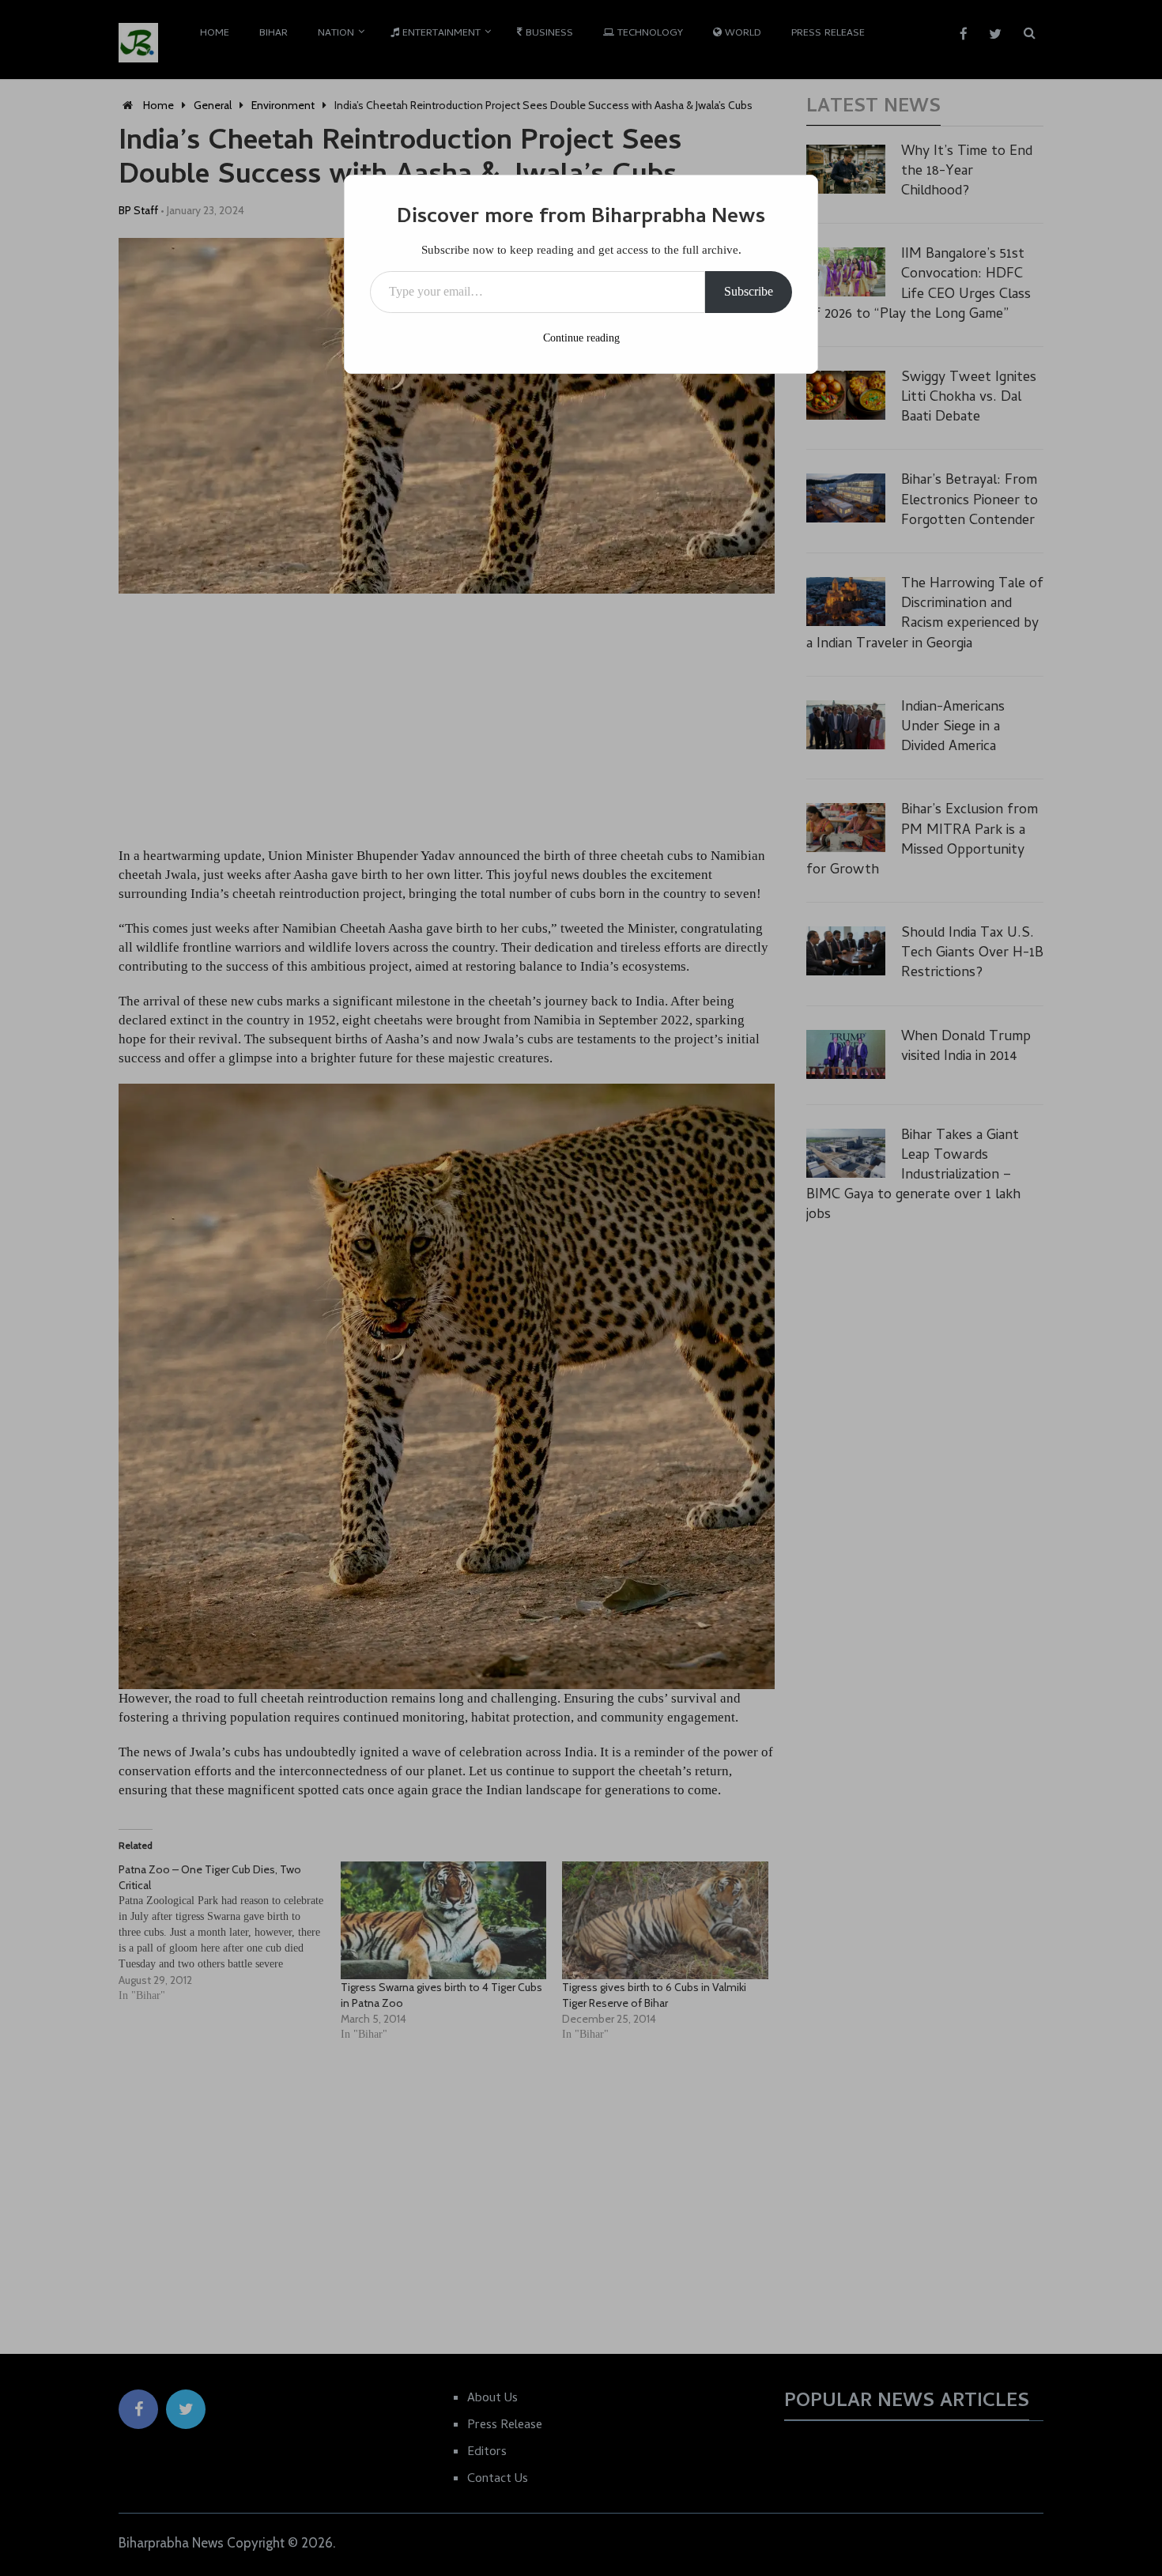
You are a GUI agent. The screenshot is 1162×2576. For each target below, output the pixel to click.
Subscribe (749, 291)
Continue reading (581, 338)
